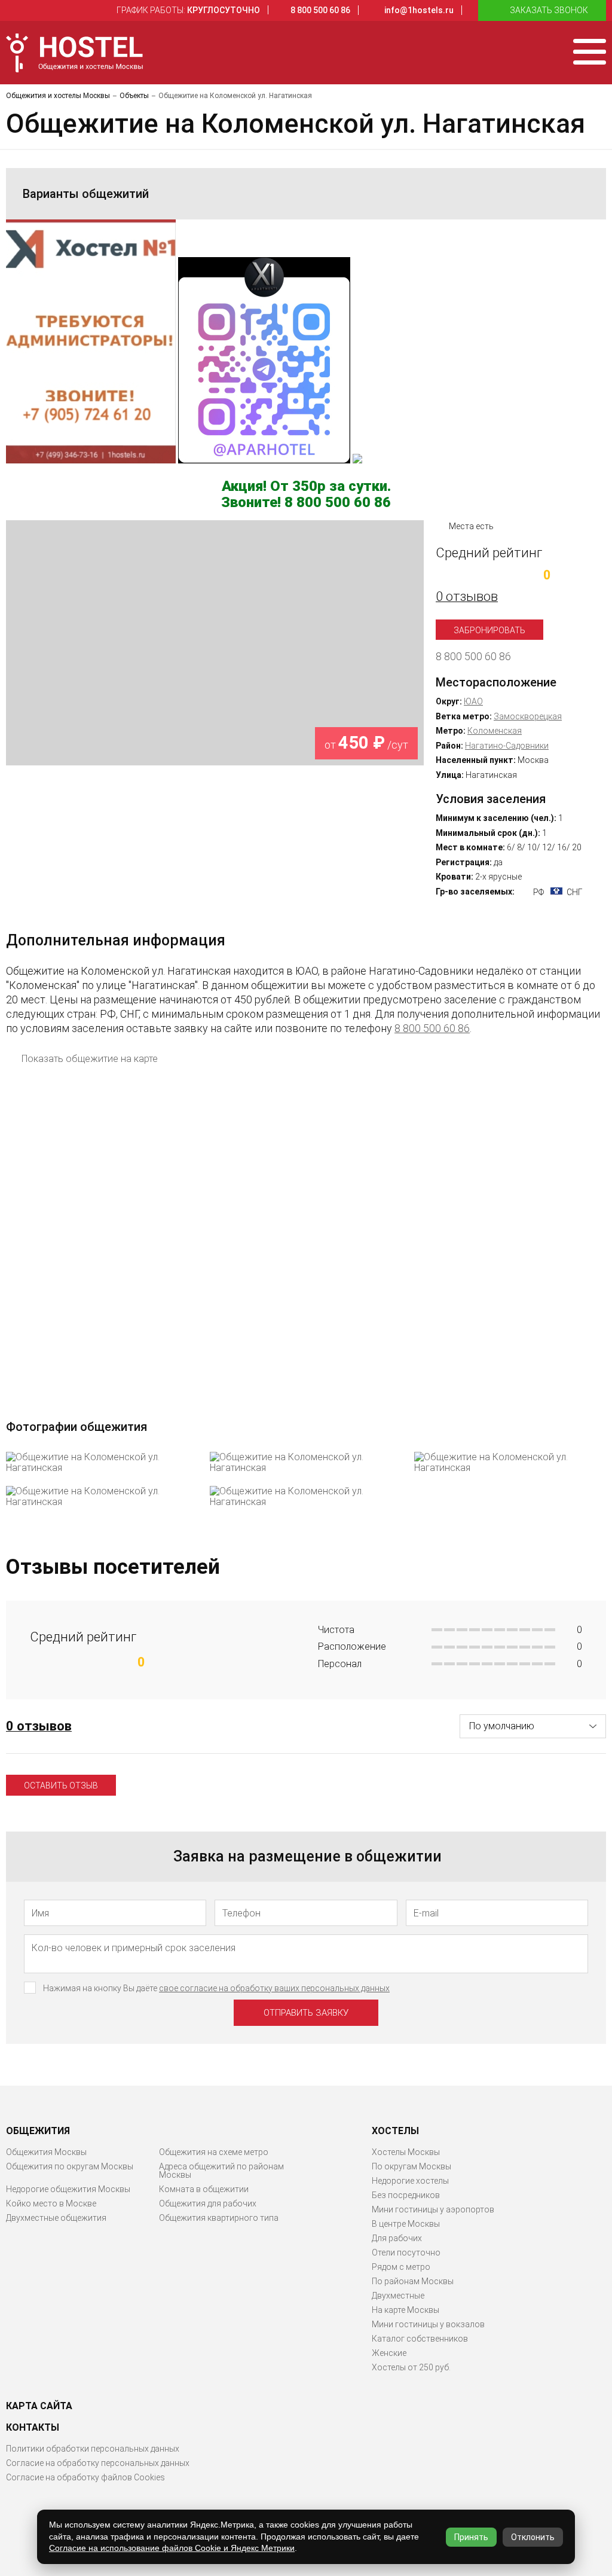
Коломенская (495, 731)
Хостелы (395, 2131)
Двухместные (398, 2296)
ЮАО (473, 701)
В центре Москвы (406, 2224)
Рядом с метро (401, 2267)
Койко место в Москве (51, 2203)
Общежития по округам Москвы (70, 2166)
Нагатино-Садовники (507, 746)
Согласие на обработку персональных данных (98, 2463)
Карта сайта (39, 2406)
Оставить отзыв (61, 1786)
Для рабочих (397, 2238)
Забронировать (489, 630)
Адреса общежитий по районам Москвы (221, 2171)
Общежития (38, 2131)
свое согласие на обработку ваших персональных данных (274, 1988)
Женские (389, 2353)
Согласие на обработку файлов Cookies (85, 2477)
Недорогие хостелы (410, 2181)
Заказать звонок (549, 10)
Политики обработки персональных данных (93, 2449)
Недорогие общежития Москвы (68, 2189)
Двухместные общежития (56, 2218)
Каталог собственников (420, 2339)
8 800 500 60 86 (473, 657)
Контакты (33, 2428)
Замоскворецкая (528, 716)
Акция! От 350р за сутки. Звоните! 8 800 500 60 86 (306, 495)
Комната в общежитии (204, 2189)
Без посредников (406, 2195)
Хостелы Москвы (406, 2152)
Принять (471, 2537)
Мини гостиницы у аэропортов (433, 2209)
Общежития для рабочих (208, 2203)
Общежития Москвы (46, 2152)
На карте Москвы (406, 2310)
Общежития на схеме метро (214, 2152)
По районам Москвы (413, 2281)
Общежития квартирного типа (219, 2218)
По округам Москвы (411, 2166)
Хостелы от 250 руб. (411, 2367)
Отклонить (533, 2537)
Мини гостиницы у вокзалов (428, 2324)
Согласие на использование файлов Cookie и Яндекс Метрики (172, 2548)
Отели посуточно (406, 2253)
